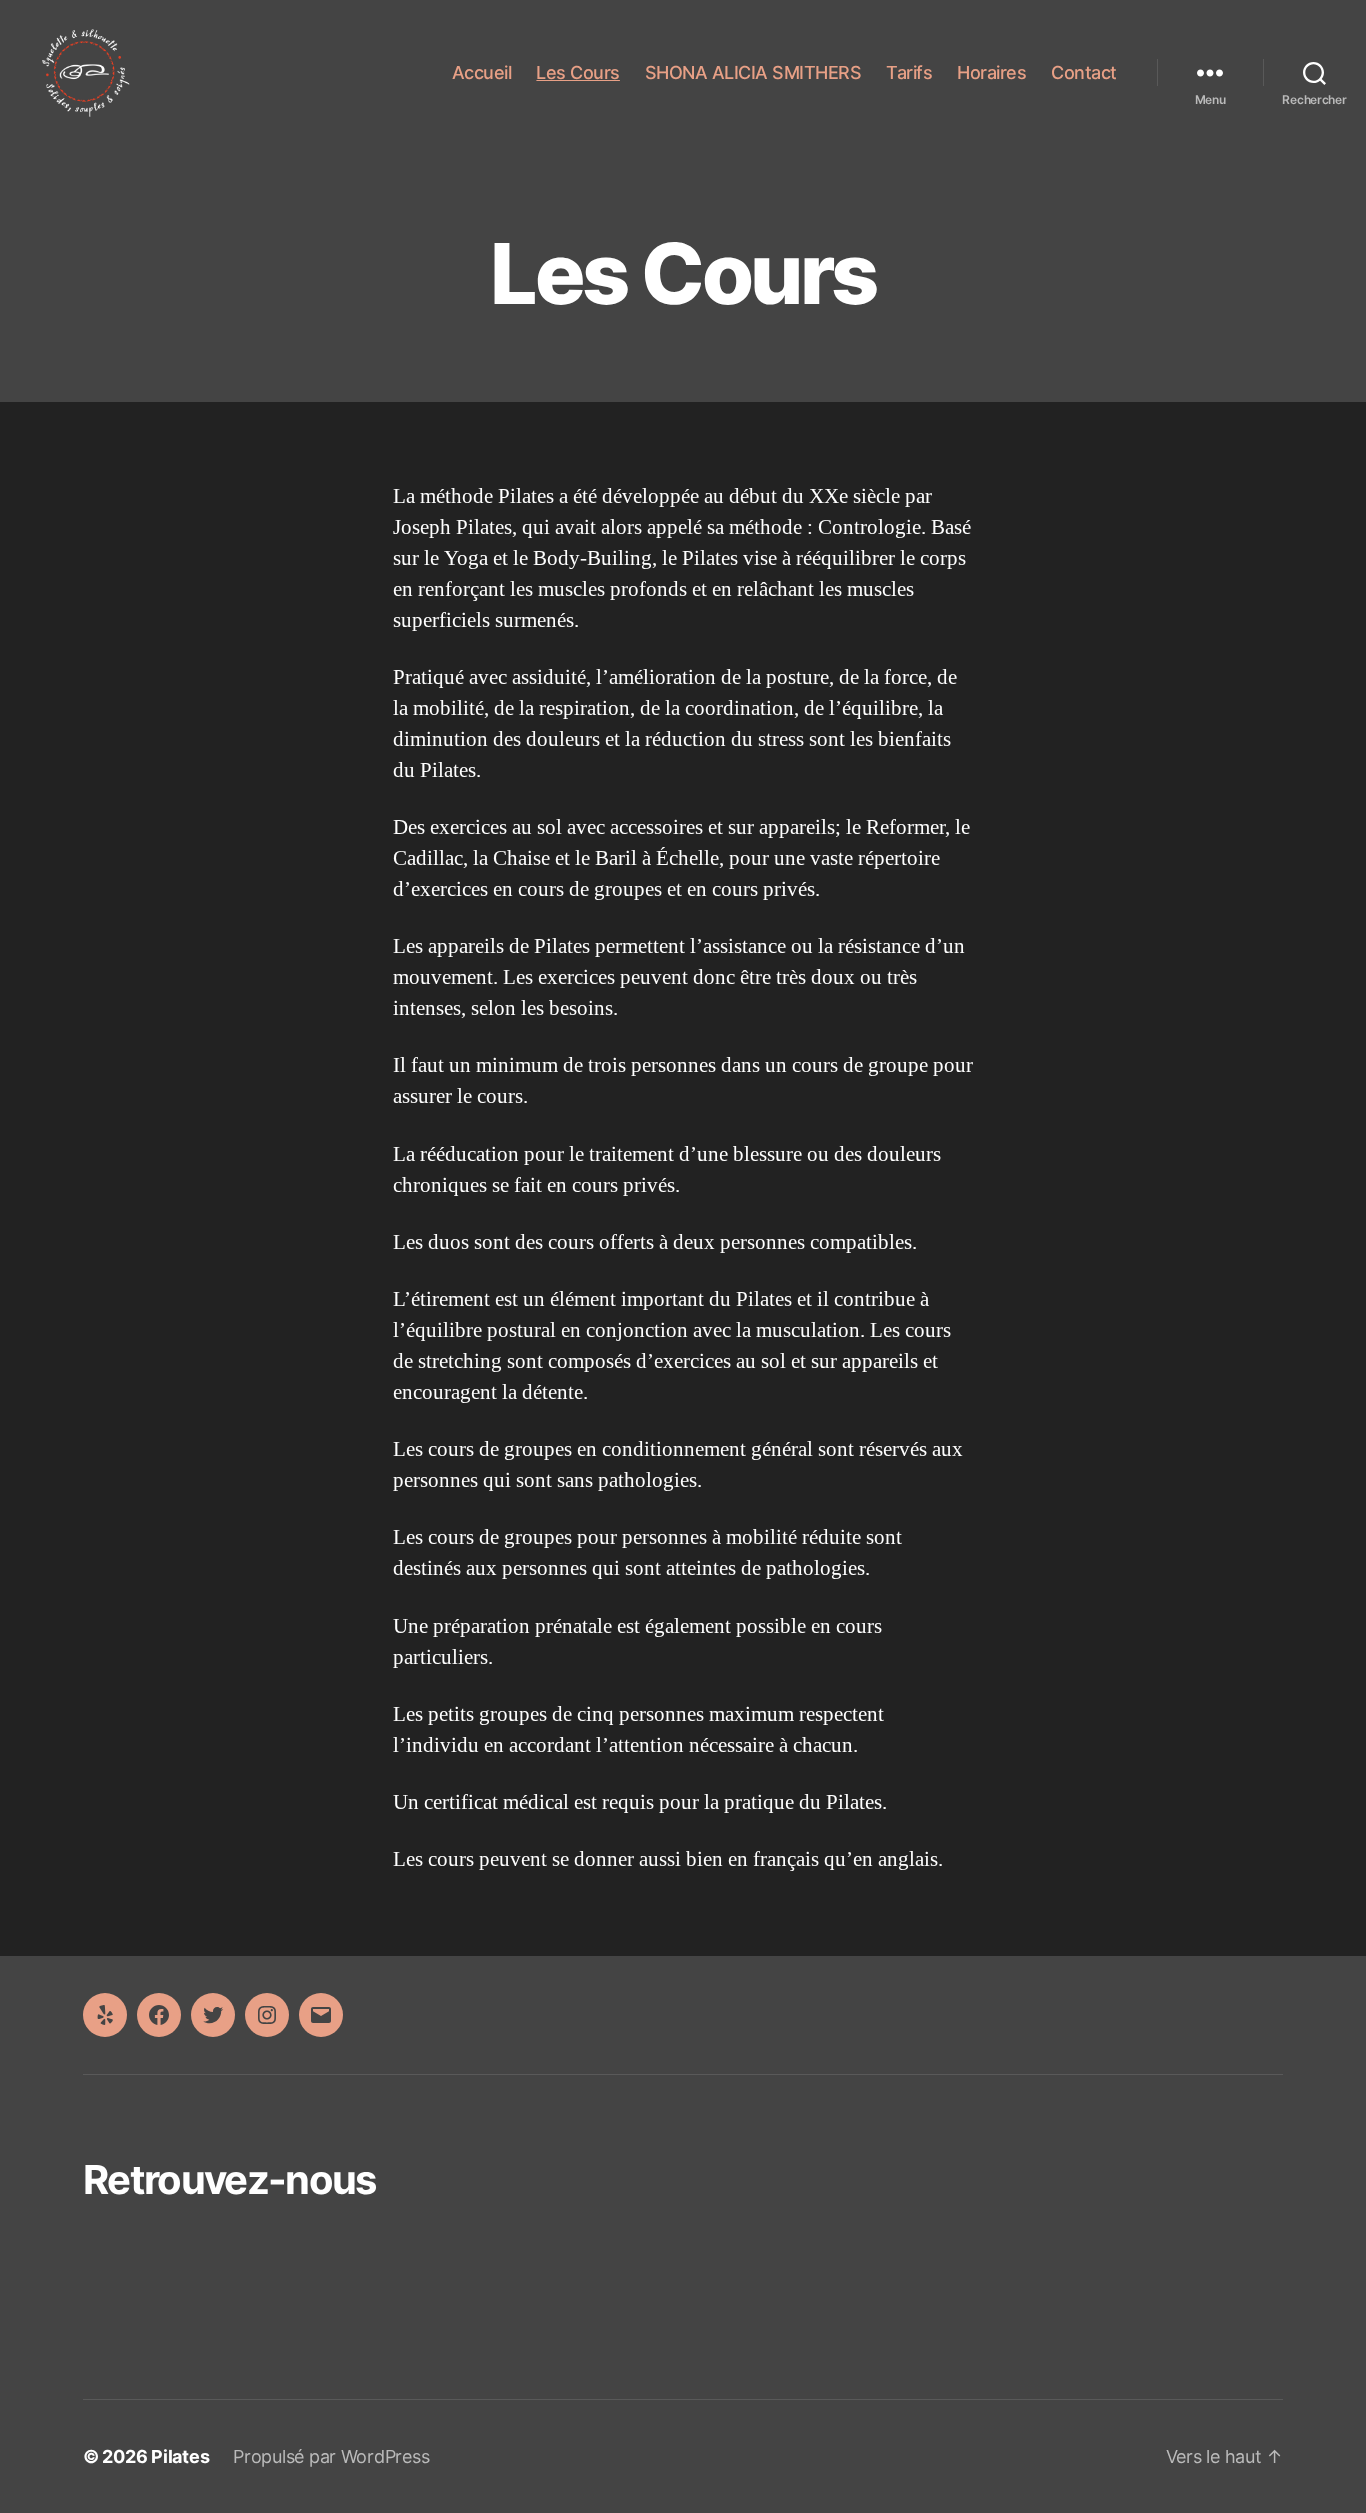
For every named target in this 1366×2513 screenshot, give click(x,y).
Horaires (991, 72)
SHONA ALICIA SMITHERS (753, 72)
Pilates (180, 2456)
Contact (1084, 72)
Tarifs (909, 72)
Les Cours (578, 72)
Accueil (482, 72)
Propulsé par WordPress (331, 2456)
